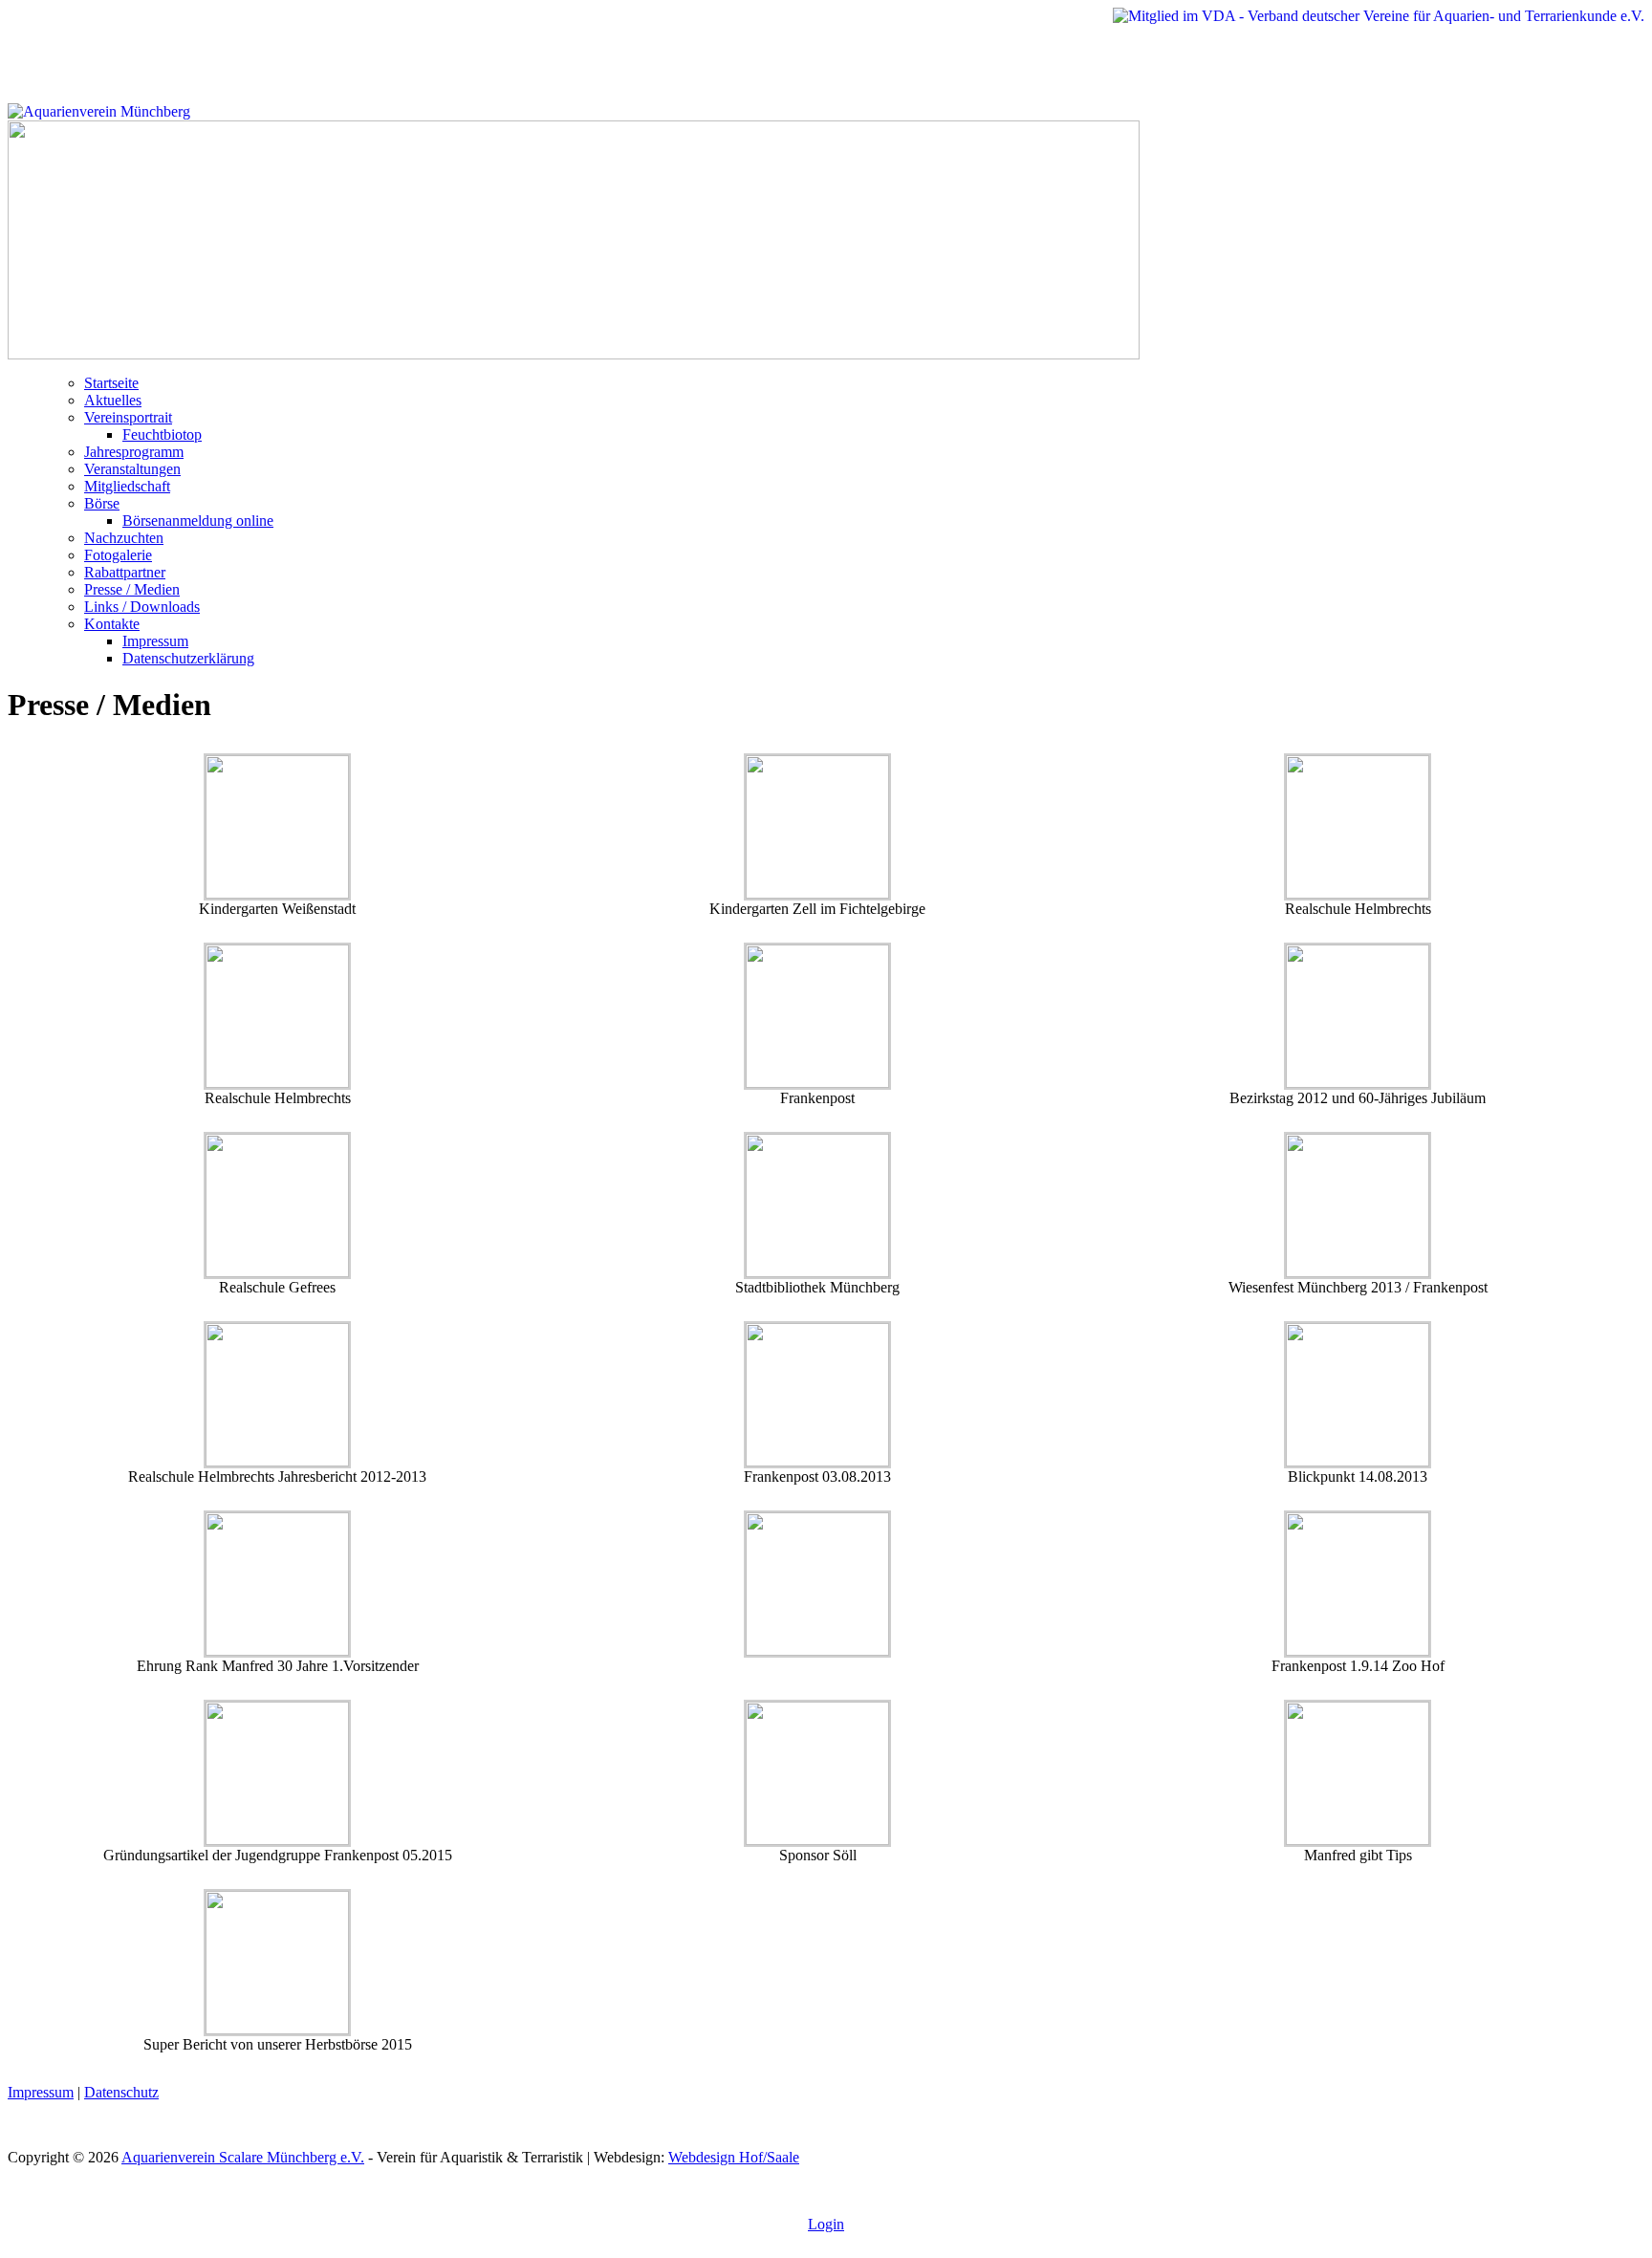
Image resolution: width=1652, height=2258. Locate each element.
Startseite (111, 383)
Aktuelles (113, 400)
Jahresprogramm (134, 452)
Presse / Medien (132, 589)
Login (826, 2224)
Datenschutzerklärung (188, 658)
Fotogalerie (118, 555)
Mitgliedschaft (127, 486)
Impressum (155, 641)
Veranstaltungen (132, 469)
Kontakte (112, 624)
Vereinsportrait (128, 417)
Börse (102, 503)
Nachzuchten (124, 538)
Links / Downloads (142, 607)
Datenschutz (121, 2092)
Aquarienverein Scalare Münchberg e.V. (243, 2157)
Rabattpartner (125, 572)
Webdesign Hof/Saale (734, 2157)
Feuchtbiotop (162, 434)
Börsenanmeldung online (198, 521)
